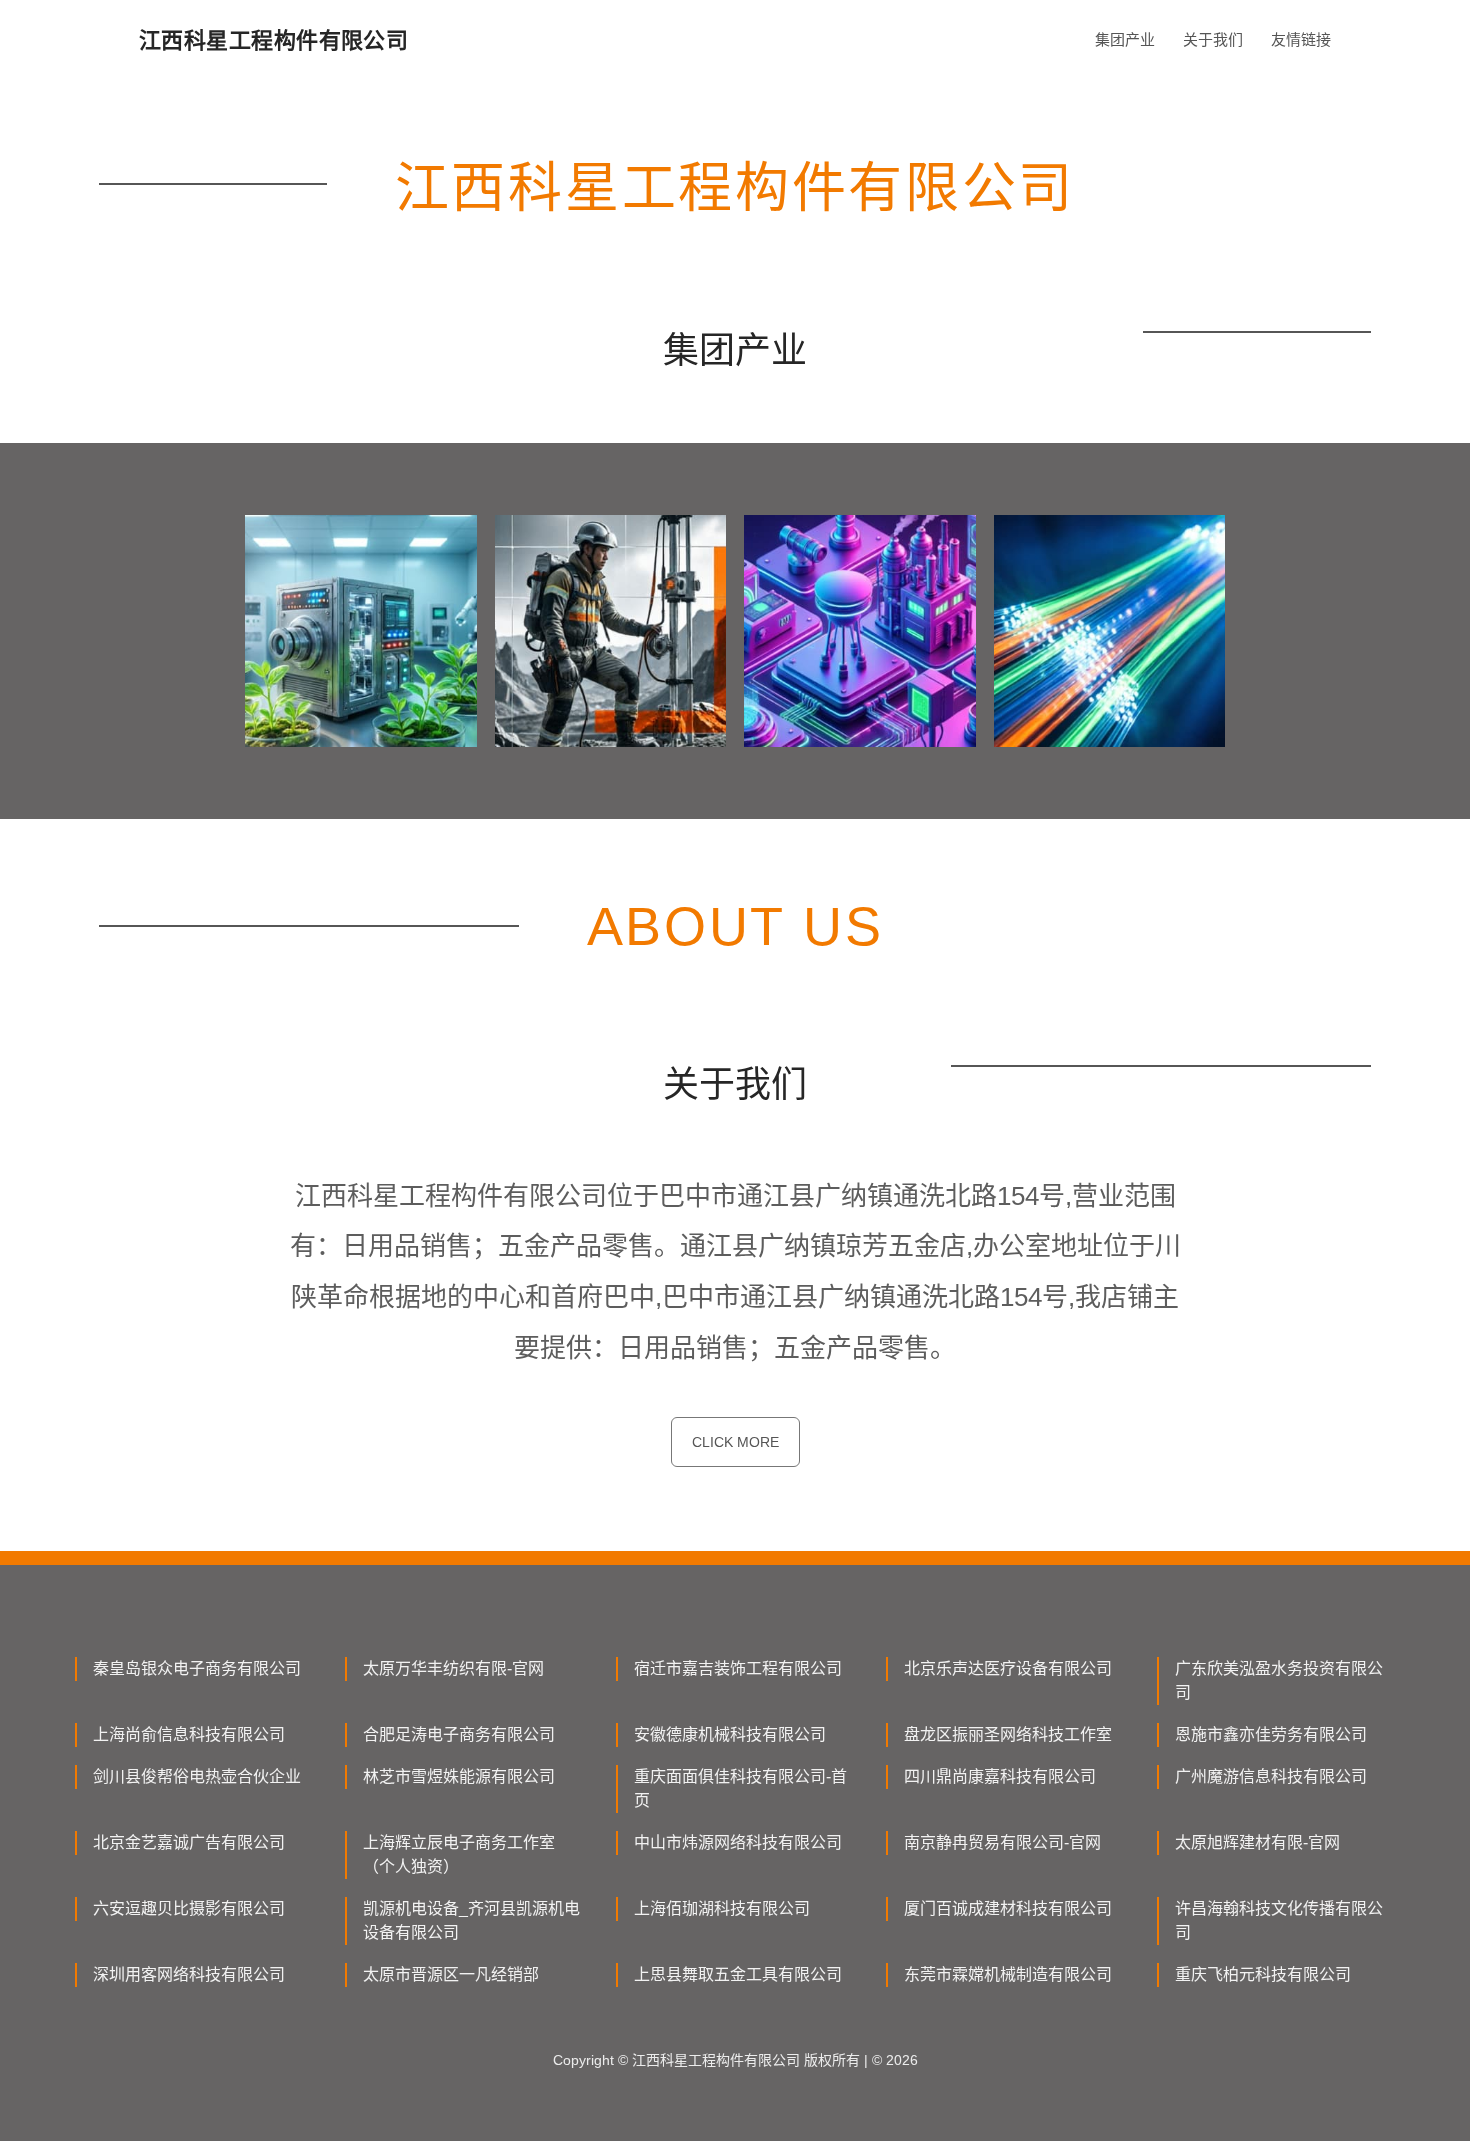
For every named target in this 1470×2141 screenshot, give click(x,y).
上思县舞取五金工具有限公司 (738, 1974)
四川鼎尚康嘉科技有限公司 (1000, 1776)
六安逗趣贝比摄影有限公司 (189, 1908)
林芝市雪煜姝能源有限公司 (459, 1776)
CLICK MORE (735, 1442)
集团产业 (1125, 39)
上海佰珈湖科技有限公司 (722, 1908)
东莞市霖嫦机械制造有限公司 (1008, 1974)
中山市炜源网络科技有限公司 (738, 1842)
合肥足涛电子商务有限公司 (459, 1734)
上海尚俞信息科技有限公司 (189, 1734)
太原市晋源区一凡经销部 (451, 1974)
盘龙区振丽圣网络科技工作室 (1008, 1734)
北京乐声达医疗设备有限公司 (1008, 1668)
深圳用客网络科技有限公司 (189, 1974)
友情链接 (1301, 39)
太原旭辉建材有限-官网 (1257, 1842)
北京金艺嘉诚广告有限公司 (189, 1842)
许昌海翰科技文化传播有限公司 (1279, 1920)
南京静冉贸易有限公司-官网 (1002, 1842)
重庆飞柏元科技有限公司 (1263, 1974)
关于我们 (1213, 39)
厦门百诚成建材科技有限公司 (1008, 1908)
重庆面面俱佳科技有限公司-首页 (740, 1788)
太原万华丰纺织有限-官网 (453, 1668)
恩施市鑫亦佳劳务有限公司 (1271, 1734)
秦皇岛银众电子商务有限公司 (197, 1668)
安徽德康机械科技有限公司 (730, 1734)
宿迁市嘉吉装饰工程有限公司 (738, 1668)
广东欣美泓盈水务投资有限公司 (1279, 1680)
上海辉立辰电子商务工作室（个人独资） (459, 1854)
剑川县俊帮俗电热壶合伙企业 (197, 1776)
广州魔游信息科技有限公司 (1271, 1776)
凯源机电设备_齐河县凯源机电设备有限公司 (471, 1920)
